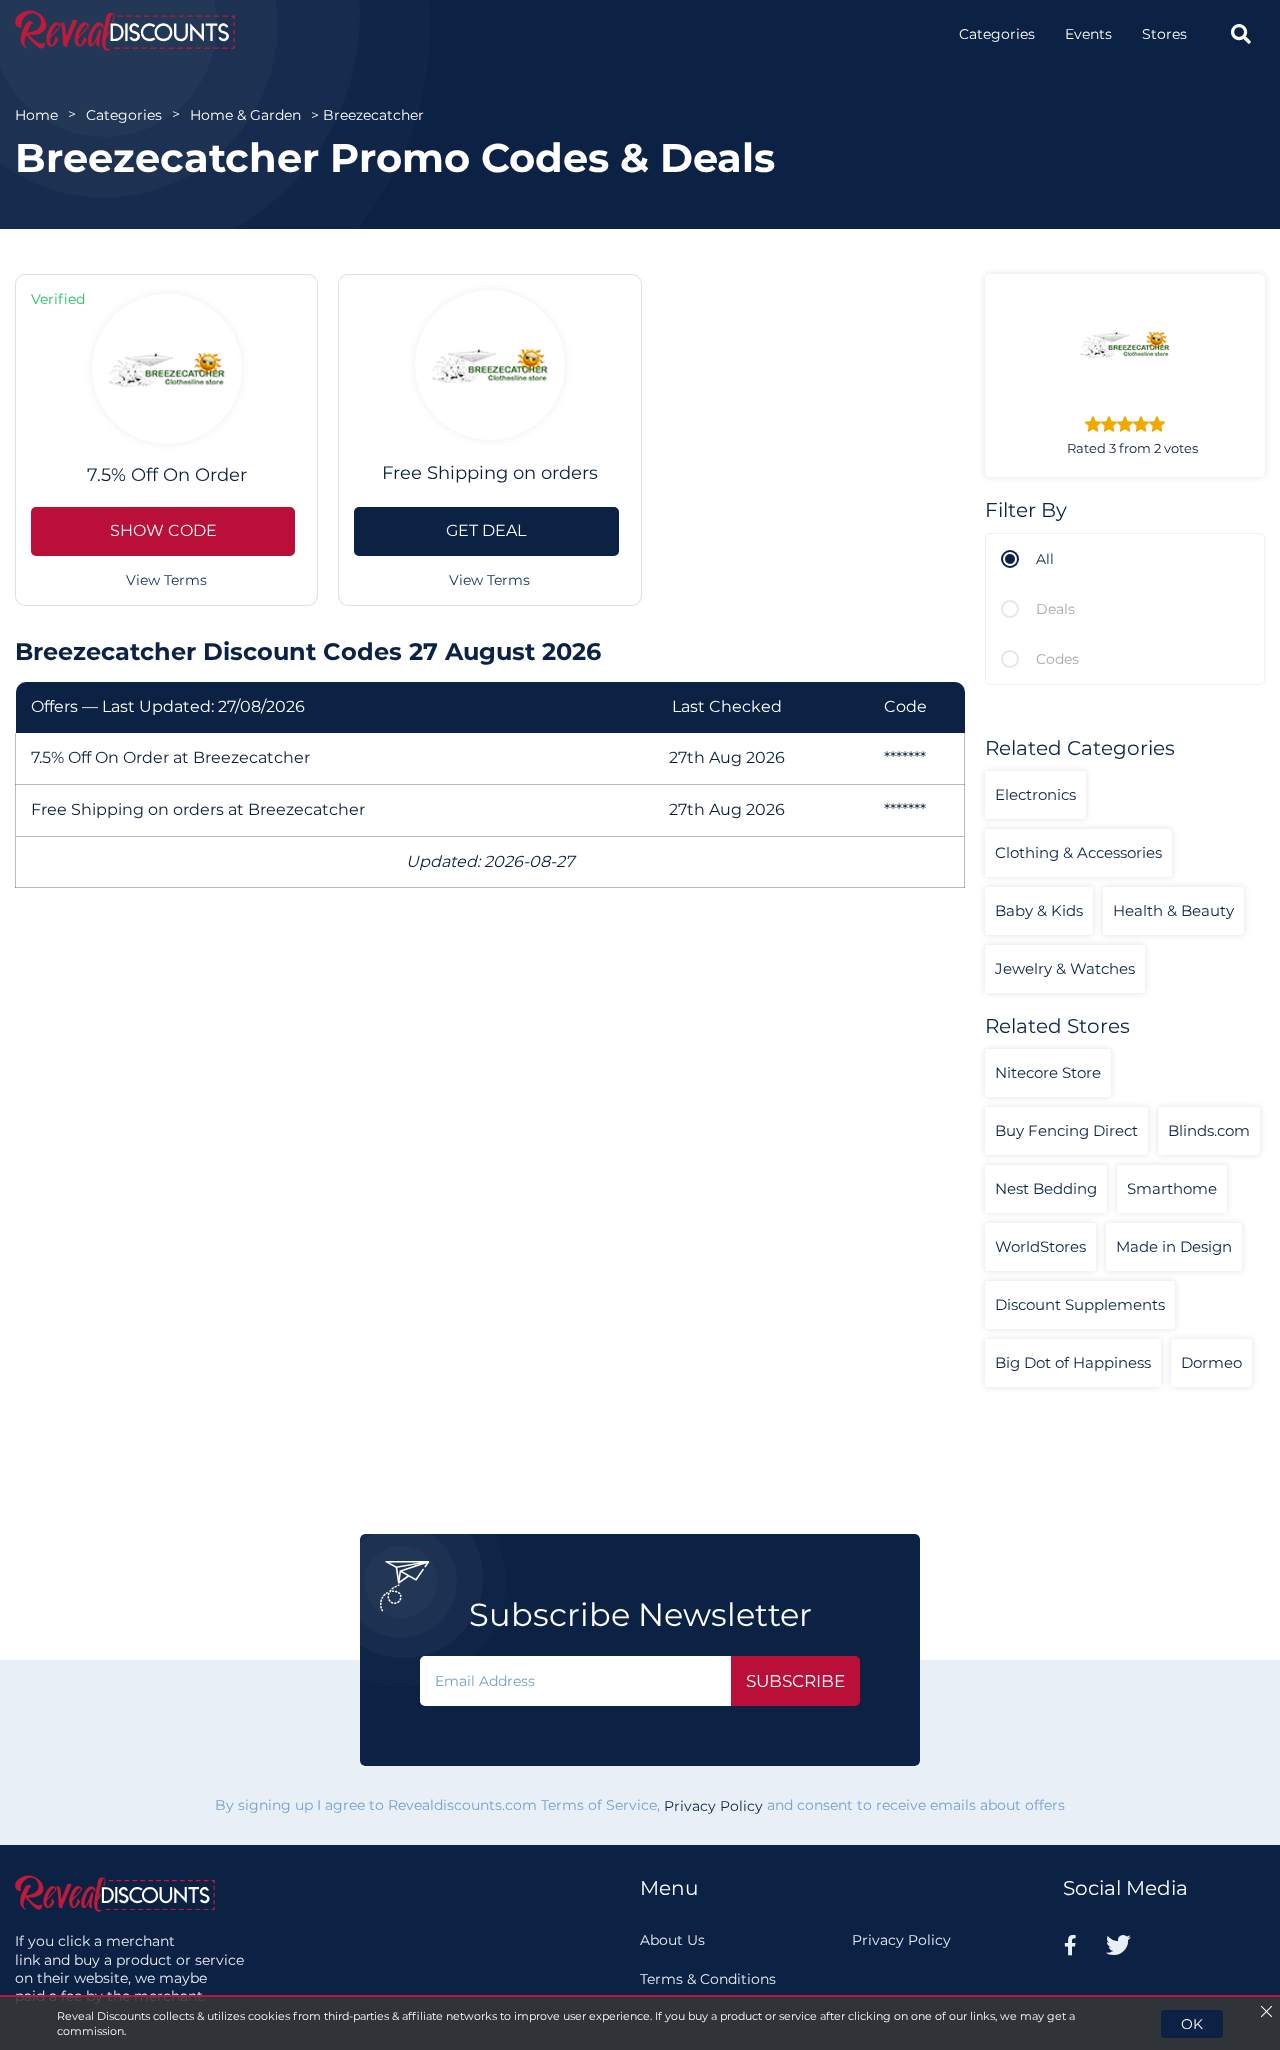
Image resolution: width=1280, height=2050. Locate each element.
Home (36, 115)
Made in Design (1174, 1246)
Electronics (1035, 794)
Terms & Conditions (708, 1979)
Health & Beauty (1173, 910)
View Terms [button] (166, 580)
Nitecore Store (1048, 1072)
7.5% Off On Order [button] (167, 475)
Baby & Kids (1039, 910)
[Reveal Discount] (125, 30)
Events (1088, 34)
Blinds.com (1209, 1130)
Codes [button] (1057, 659)
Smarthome (1172, 1188)
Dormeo (1211, 1362)
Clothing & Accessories (1078, 852)
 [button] (1241, 34)
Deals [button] (1055, 609)
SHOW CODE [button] (163, 530)
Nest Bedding (1046, 1188)
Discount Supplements (1080, 1304)
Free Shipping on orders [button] (490, 473)
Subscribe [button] (795, 1681)
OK (1192, 2024)
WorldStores (1040, 1246)
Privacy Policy (713, 1806)
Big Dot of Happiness (1073, 1362)
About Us (672, 1940)
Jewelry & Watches (1065, 968)
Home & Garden (245, 115)
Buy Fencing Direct (1066, 1130)
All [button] (1045, 559)
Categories (997, 34)
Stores (1164, 34)
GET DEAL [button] (486, 530)
